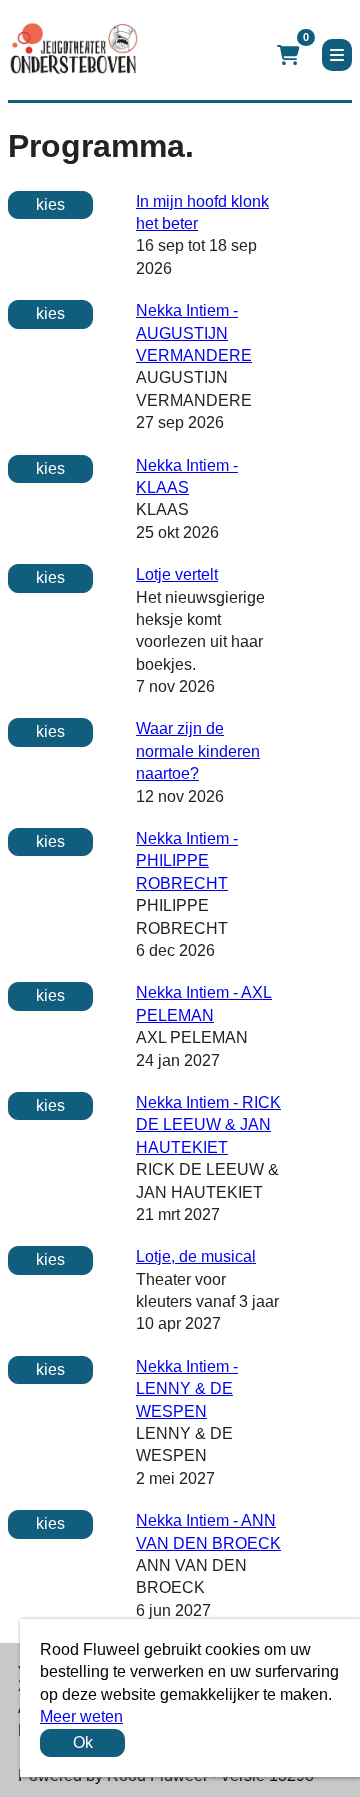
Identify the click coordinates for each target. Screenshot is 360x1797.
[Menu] (337, 55)
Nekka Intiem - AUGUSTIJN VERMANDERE (194, 333)
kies (50, 204)
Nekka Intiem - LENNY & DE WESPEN (187, 1389)
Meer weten (81, 1716)
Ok (83, 1742)
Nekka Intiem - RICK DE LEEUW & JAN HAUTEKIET (208, 1125)
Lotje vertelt (177, 574)
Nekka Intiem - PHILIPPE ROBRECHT (187, 861)
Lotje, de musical (196, 1256)
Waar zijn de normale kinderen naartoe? (198, 751)
